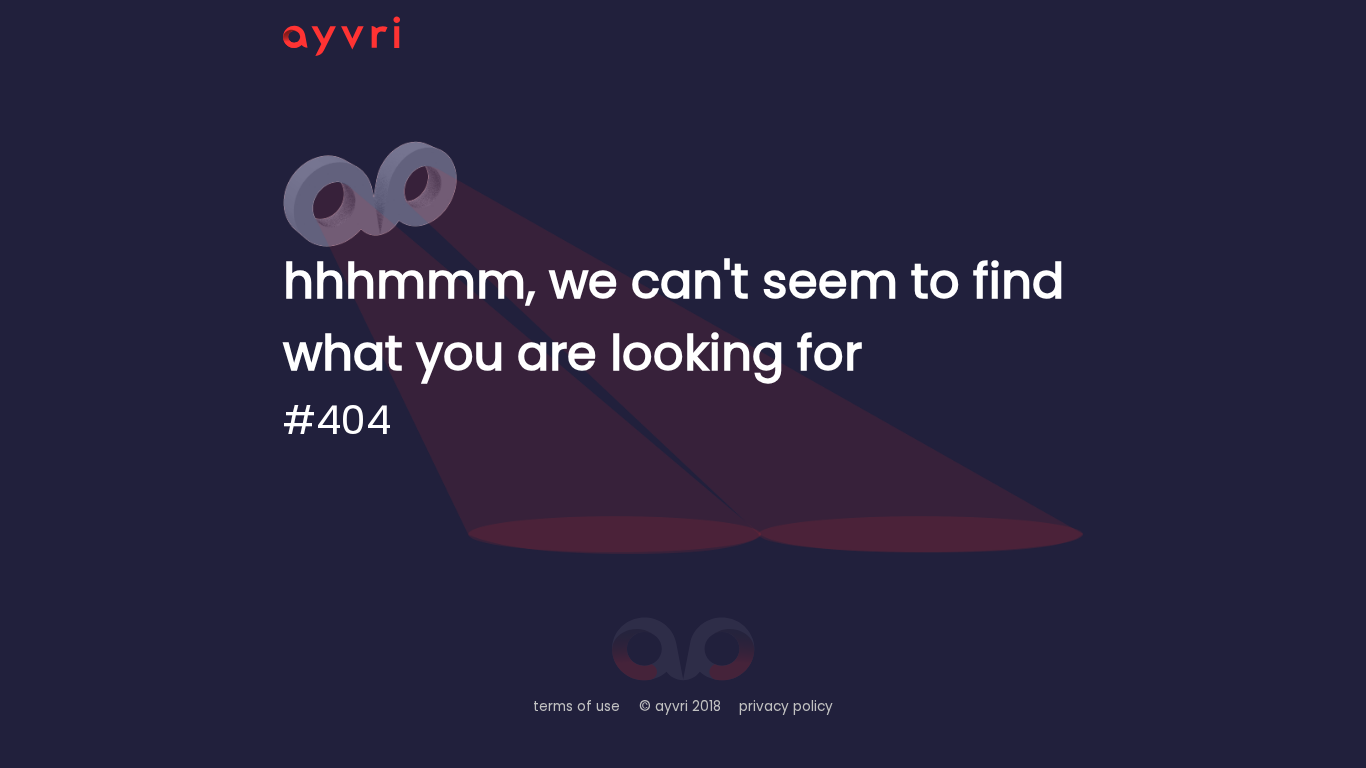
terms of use (576, 706)
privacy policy (786, 706)
